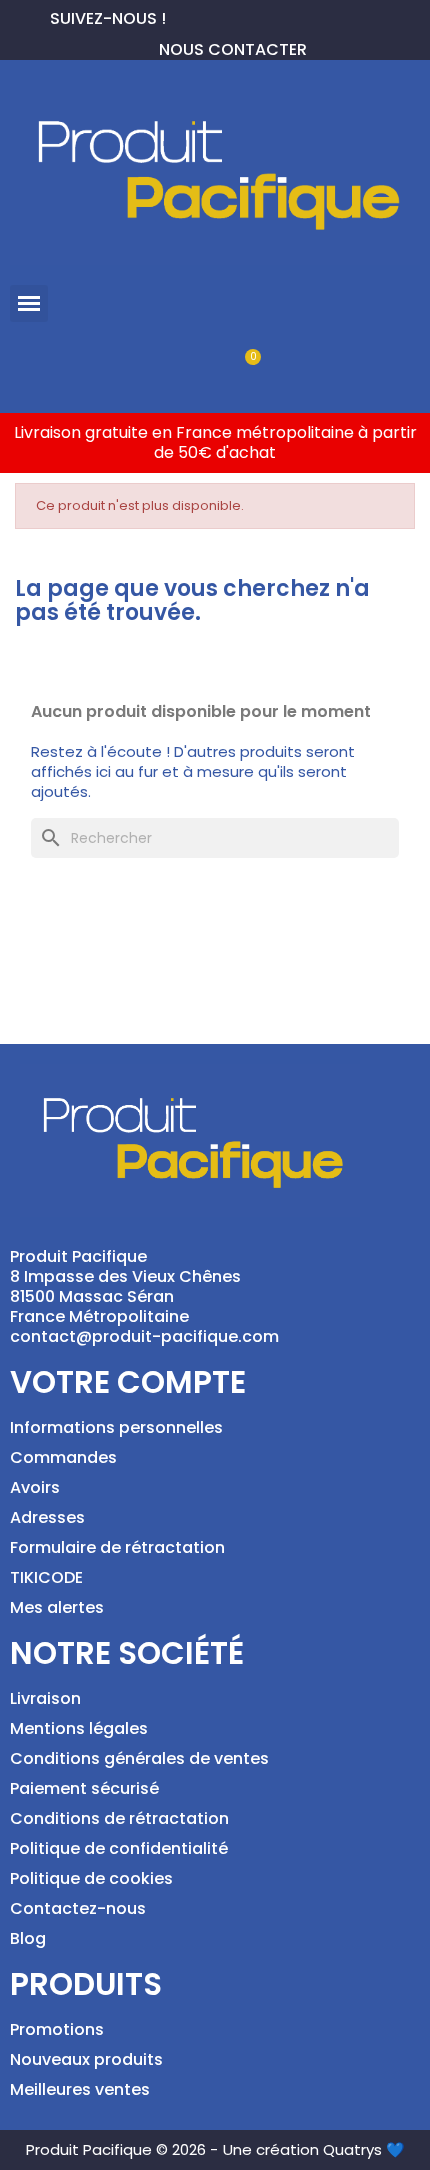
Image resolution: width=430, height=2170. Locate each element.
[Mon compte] (181, 367)
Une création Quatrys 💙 (314, 2149)
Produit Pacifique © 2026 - (122, 2149)
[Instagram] (246, 16)
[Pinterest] (214, 16)
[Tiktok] (278, 16)
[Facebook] (182, 16)
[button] (29, 304)
